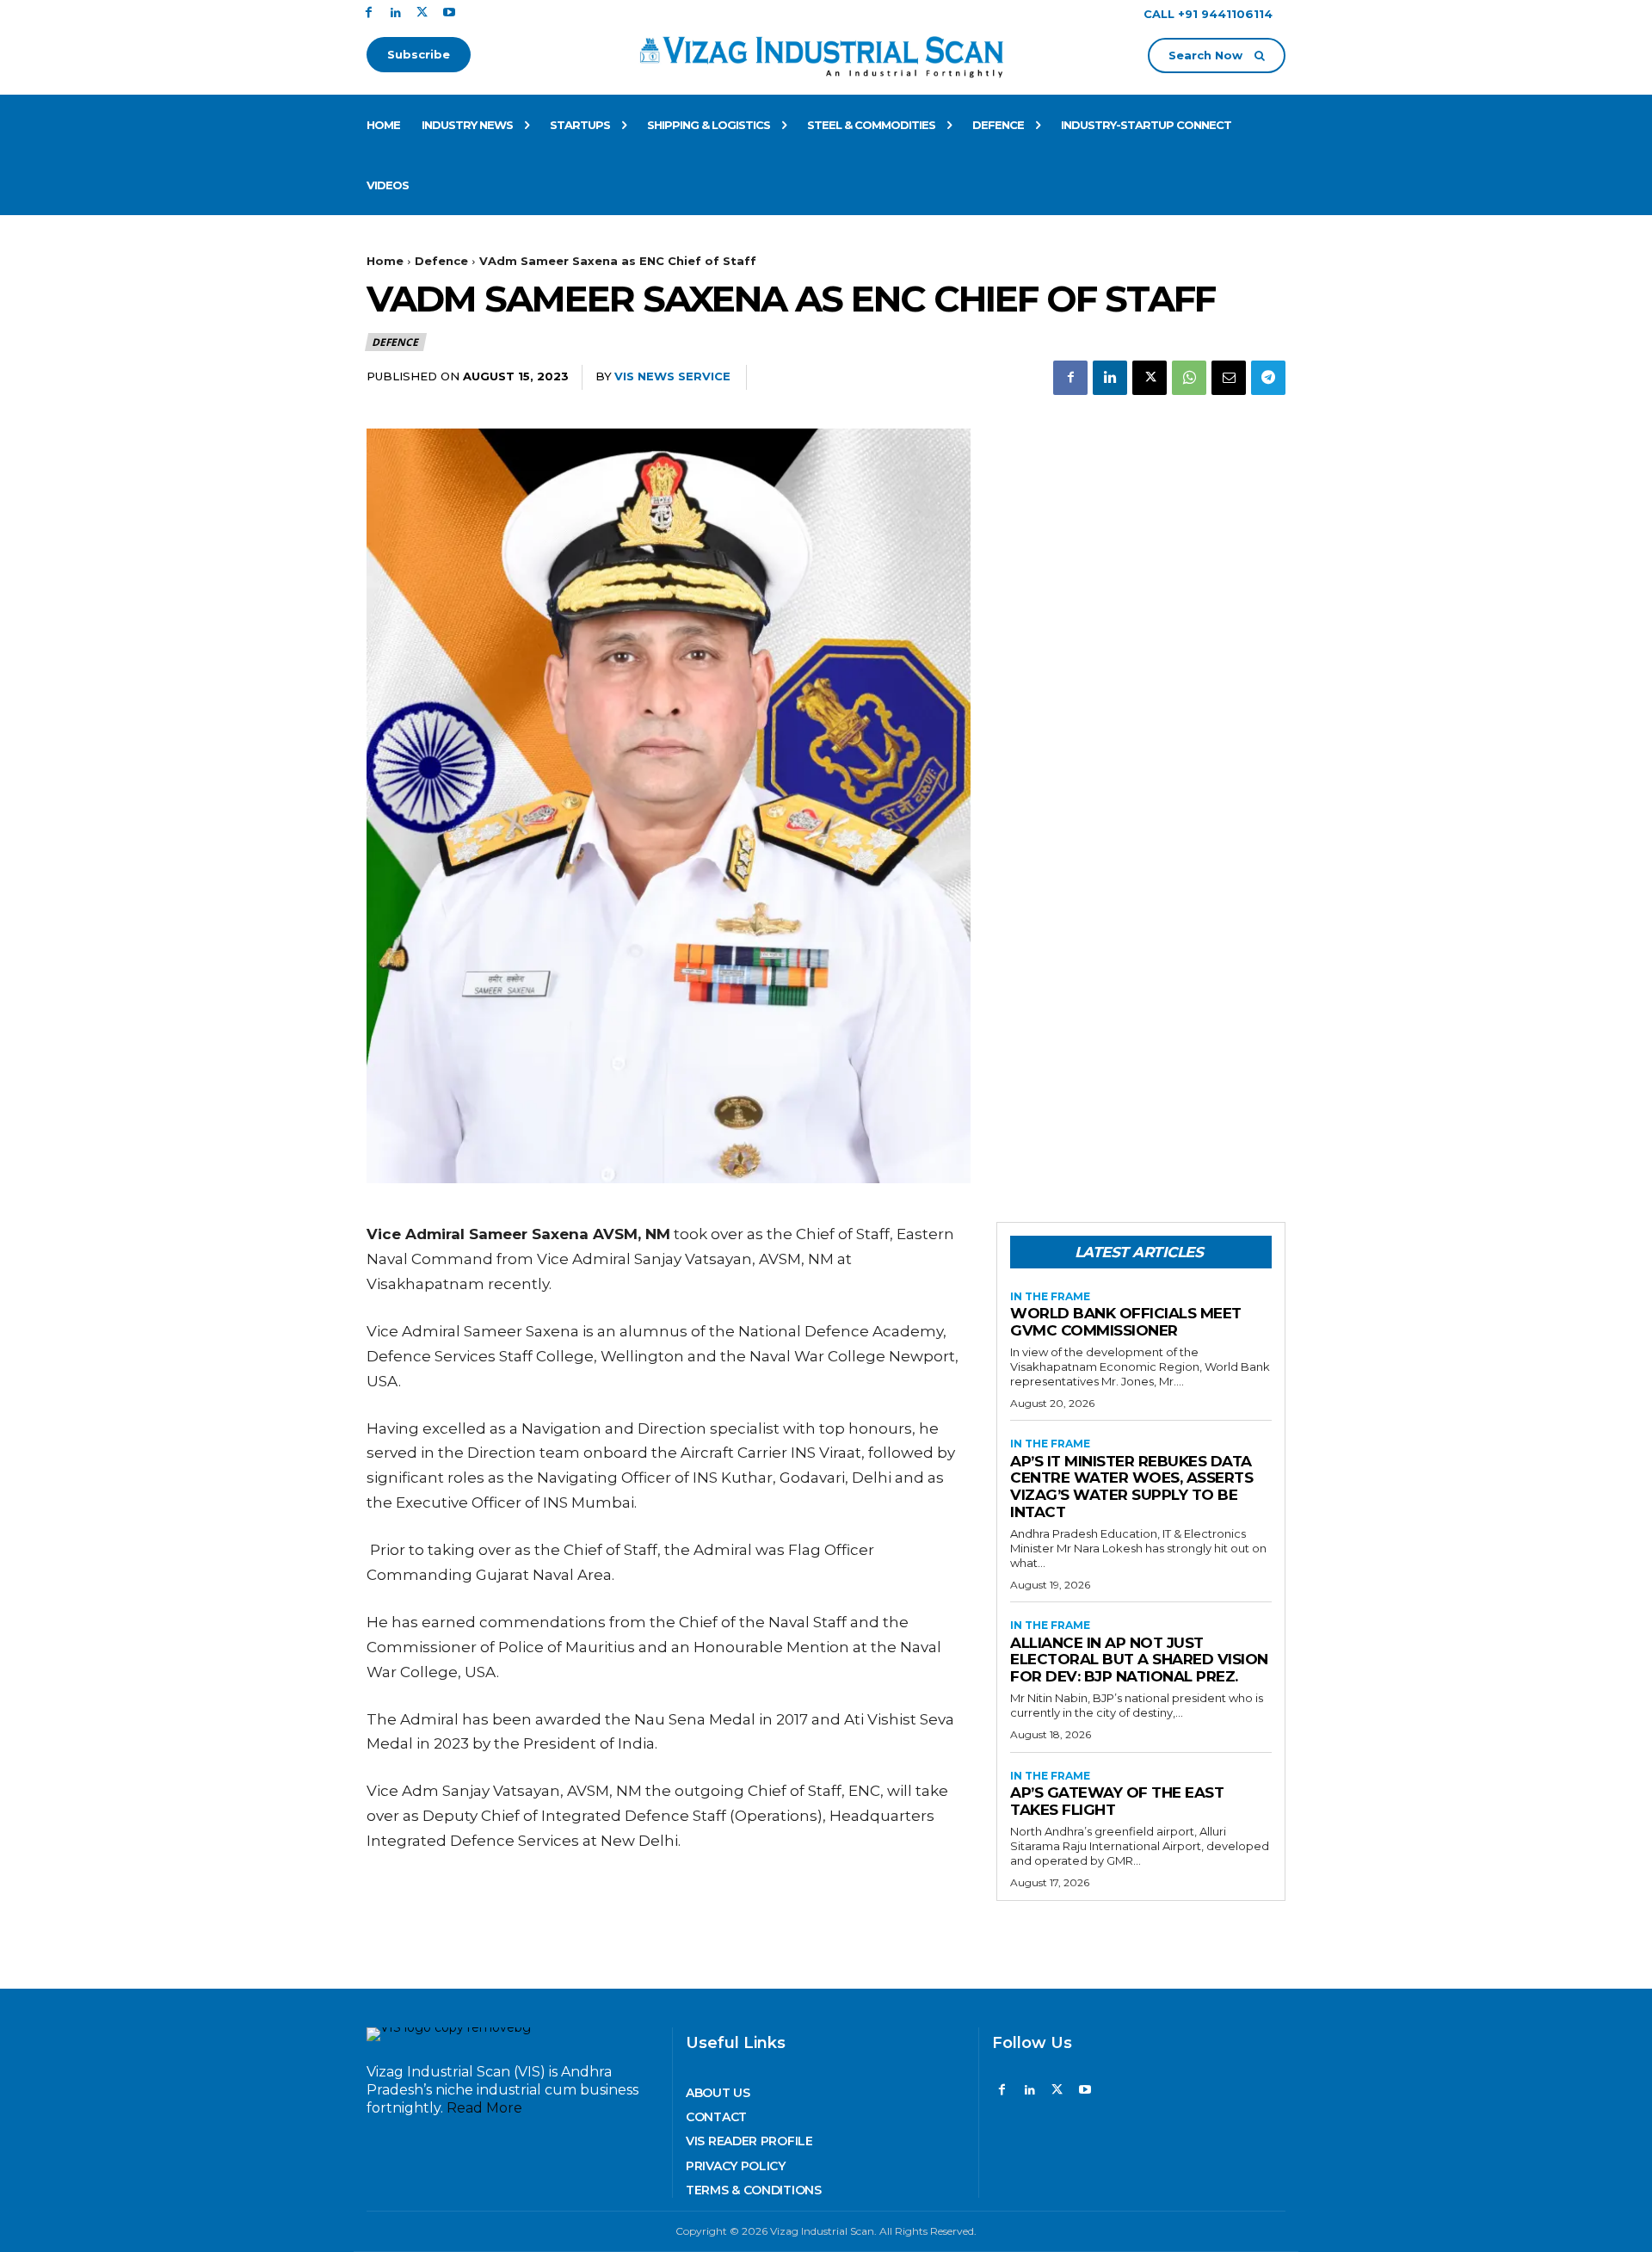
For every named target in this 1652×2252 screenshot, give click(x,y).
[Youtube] (449, 13)
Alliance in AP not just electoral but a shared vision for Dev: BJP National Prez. (1139, 1660)
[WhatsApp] (1189, 378)
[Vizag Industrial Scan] (826, 54)
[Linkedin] (395, 13)
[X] (422, 13)
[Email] (1229, 378)
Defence (441, 261)
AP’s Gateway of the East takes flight (1117, 1801)
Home (385, 261)
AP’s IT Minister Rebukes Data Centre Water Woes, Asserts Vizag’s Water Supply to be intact (1131, 1487)
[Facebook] (369, 13)
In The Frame (1050, 1297)
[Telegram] (1268, 378)
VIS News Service (672, 376)
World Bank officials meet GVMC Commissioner (1126, 1322)
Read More (484, 2108)
